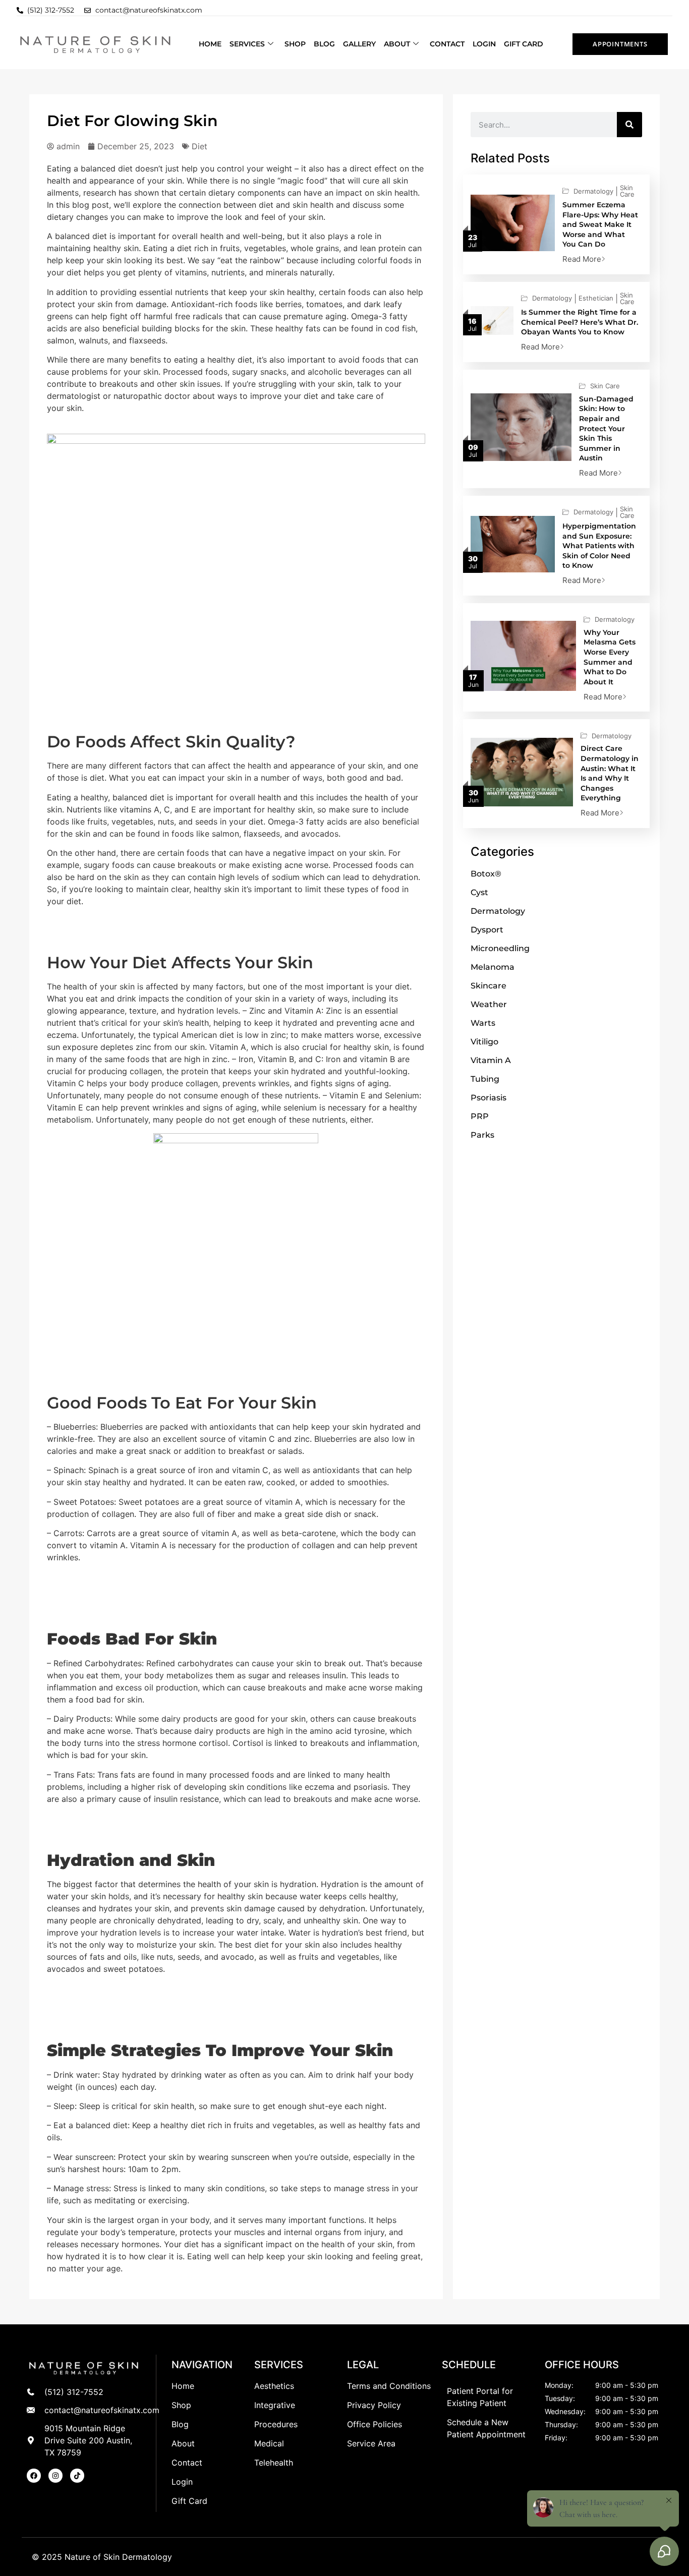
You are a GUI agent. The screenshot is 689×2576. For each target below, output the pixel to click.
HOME (210, 44)
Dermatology (593, 191)
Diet (199, 146)
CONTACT (447, 44)
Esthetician (596, 298)
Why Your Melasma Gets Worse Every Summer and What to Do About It (610, 657)
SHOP (295, 44)
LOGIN (484, 44)
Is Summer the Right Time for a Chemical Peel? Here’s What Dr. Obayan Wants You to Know (580, 322)
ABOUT (397, 44)
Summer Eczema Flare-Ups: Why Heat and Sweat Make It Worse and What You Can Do (600, 224)
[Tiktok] (77, 2476)
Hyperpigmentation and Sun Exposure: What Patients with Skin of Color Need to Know (599, 546)
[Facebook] (34, 2476)
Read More (582, 259)
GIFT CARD (524, 44)
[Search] (629, 125)
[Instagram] (55, 2476)
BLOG (324, 44)
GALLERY (359, 44)
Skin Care (627, 191)
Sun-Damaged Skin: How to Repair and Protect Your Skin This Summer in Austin (606, 429)
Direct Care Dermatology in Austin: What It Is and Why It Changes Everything (610, 773)
